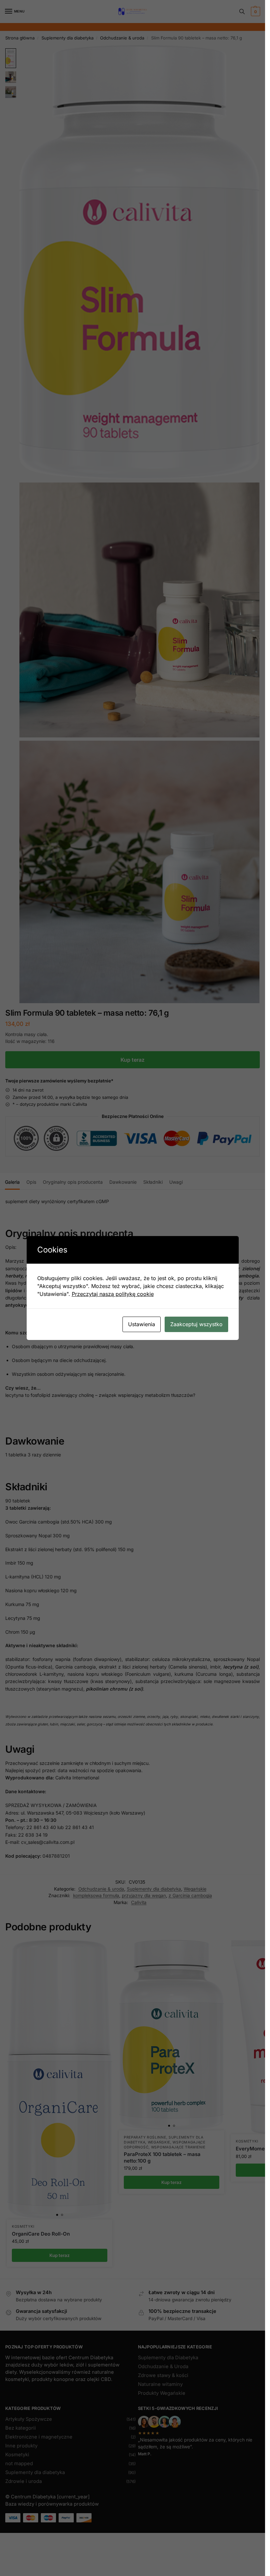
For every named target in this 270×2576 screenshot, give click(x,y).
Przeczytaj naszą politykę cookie (113, 1294)
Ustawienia (142, 1324)
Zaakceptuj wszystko (196, 1324)
